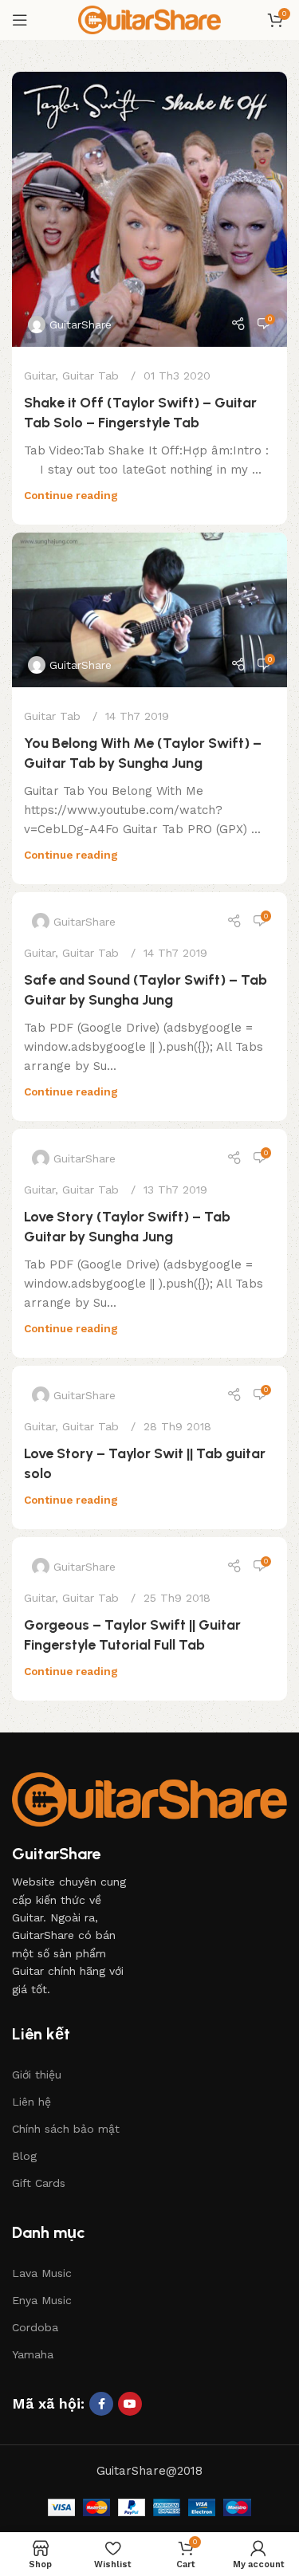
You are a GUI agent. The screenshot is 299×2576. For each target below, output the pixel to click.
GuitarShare (81, 324)
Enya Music (42, 2300)
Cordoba (35, 2327)
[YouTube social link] (130, 2404)
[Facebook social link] (101, 2404)
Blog (24, 2156)
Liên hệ (31, 2102)
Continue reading (71, 495)
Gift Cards (39, 2183)
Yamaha (33, 2354)
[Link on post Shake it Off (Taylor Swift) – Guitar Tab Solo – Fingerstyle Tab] (149, 209)
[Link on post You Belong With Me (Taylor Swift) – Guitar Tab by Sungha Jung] (149, 610)
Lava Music (42, 2273)
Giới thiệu (37, 2075)
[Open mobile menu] (20, 20)
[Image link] (149, 1799)
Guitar (39, 376)
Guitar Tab (90, 376)
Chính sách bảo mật (66, 2129)
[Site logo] (150, 19)
